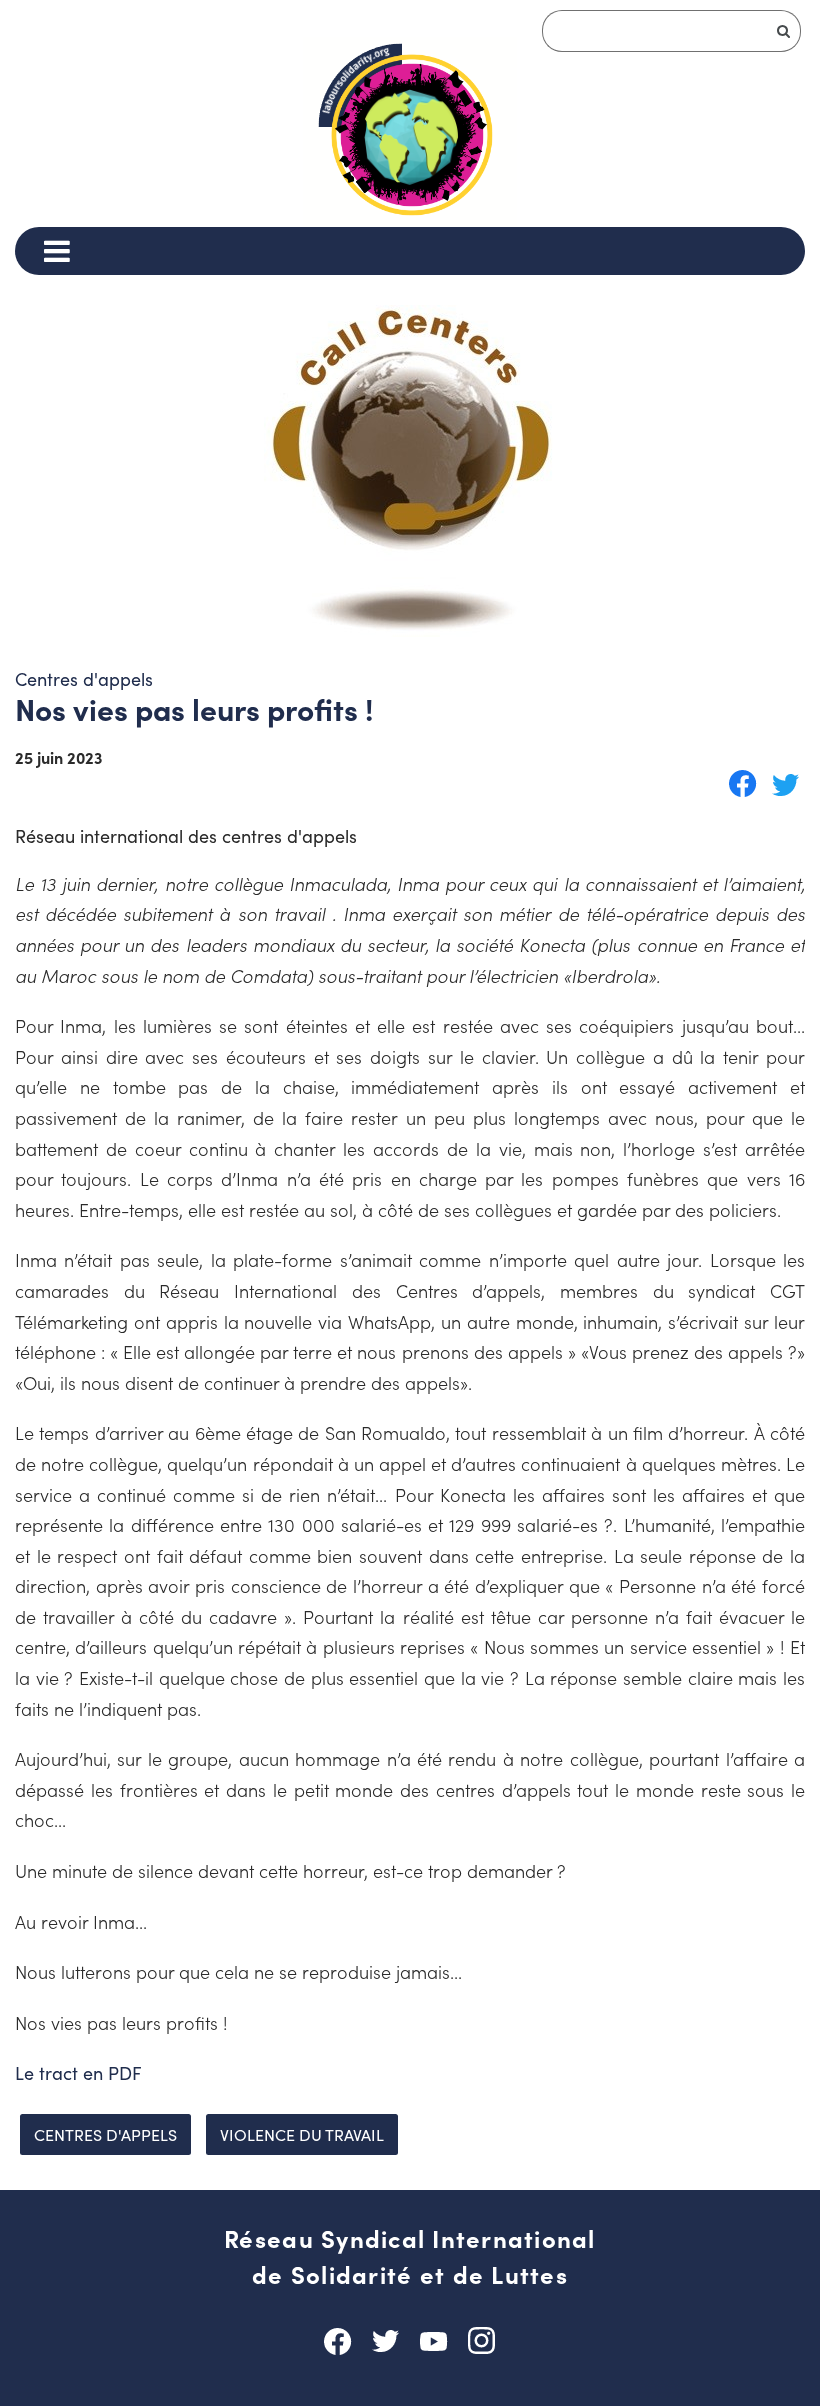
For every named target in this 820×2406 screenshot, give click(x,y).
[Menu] (56, 251)
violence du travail (302, 2134)
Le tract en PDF (78, 2073)
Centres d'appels (105, 2134)
